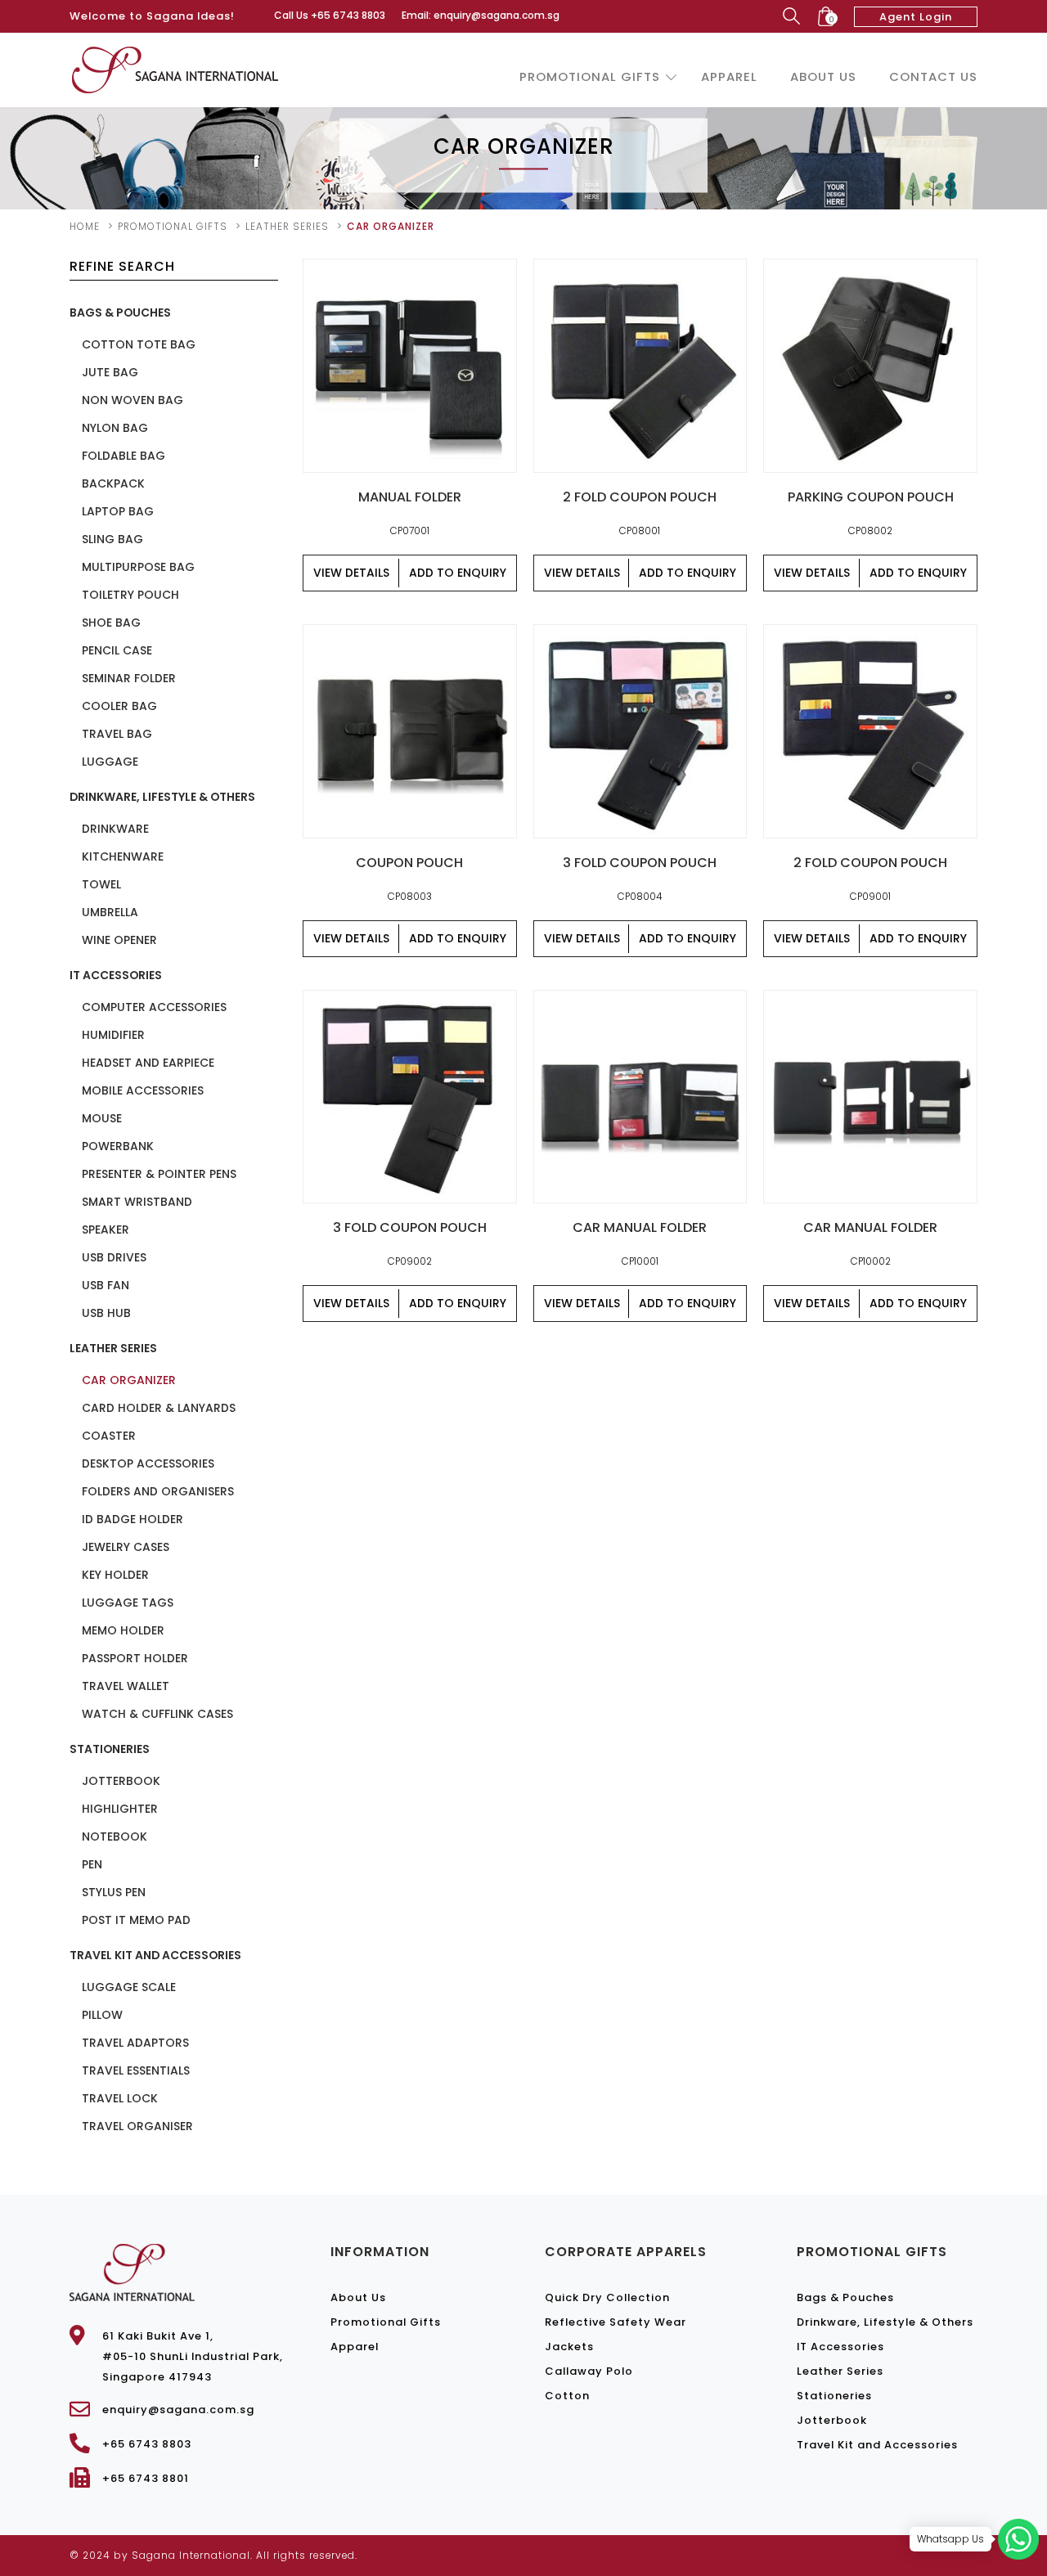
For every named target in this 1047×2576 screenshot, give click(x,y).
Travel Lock (120, 2098)
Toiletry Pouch (130, 595)
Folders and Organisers (158, 1491)
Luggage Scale (129, 1987)
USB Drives (114, 1257)
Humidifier (113, 1035)
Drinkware (115, 829)
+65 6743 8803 (147, 2444)
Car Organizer (129, 1380)
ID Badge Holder (133, 1519)
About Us (823, 76)
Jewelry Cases (126, 1547)
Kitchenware (123, 856)
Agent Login (916, 17)
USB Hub (106, 1313)
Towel (101, 884)
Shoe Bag (111, 623)
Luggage (110, 762)
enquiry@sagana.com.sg (178, 2410)
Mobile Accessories (143, 1090)
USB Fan (106, 1285)
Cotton (567, 2396)
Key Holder (115, 1575)
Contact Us (933, 76)
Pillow (102, 2015)
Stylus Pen (114, 1892)
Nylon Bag (115, 428)
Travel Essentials (136, 2070)
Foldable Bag (124, 456)
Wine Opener (119, 940)
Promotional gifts (173, 226)
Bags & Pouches (120, 312)
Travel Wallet (126, 1686)
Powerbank (118, 1146)
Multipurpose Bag (138, 567)
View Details (351, 573)
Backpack (113, 483)
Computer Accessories (154, 1007)
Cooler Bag (119, 706)
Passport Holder (135, 1658)
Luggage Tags (128, 1603)
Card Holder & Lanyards (159, 1408)
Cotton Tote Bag (139, 344)
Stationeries (110, 1749)
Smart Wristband (137, 1202)
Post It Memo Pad (136, 1920)
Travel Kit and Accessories (155, 1955)
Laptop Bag (118, 511)
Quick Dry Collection (607, 2297)
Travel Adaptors (135, 2043)
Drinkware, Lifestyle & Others (162, 797)
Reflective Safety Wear (616, 2322)
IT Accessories (116, 975)
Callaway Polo (589, 2371)
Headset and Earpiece (148, 1063)
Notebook (115, 1836)
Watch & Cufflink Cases (157, 1714)
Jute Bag (110, 372)
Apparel (729, 76)
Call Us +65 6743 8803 (330, 15)
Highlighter (120, 1809)
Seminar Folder (129, 678)
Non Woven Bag (133, 400)
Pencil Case (117, 650)
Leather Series (287, 226)
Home (85, 226)
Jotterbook (121, 1781)
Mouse (102, 1118)
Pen (92, 1864)
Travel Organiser (137, 2126)
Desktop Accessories (148, 1463)
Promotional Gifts (590, 76)
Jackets (569, 2347)
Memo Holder (123, 1630)
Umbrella (110, 912)
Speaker (106, 1230)
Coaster (109, 1436)
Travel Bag (117, 734)
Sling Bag (112, 539)
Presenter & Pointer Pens (159, 1174)
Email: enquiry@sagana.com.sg (481, 15)
